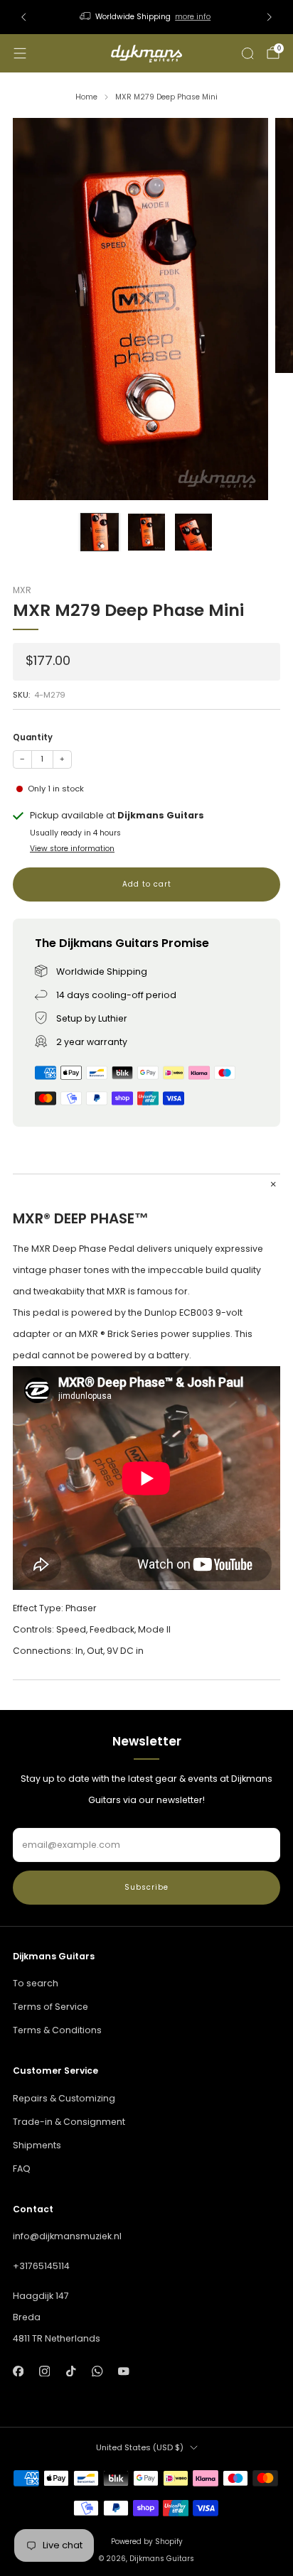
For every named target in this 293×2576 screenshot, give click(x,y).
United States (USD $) (140, 2447)
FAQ (22, 2169)
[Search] (247, 53)
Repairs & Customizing (64, 2098)
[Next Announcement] (270, 17)
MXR (22, 590)
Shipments (37, 2145)
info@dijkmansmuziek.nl (67, 2236)
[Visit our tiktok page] (71, 2371)
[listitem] (146, 17)
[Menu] (20, 53)
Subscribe (146, 1887)
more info (193, 17)
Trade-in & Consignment (69, 2122)
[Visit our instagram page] (44, 2371)
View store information (72, 849)
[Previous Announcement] (23, 17)
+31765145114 (41, 2266)
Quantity (33, 737)
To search (36, 1983)
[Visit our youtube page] (124, 2371)
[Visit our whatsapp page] (97, 2371)
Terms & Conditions (57, 2030)
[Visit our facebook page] (18, 2371)
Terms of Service (50, 2007)
